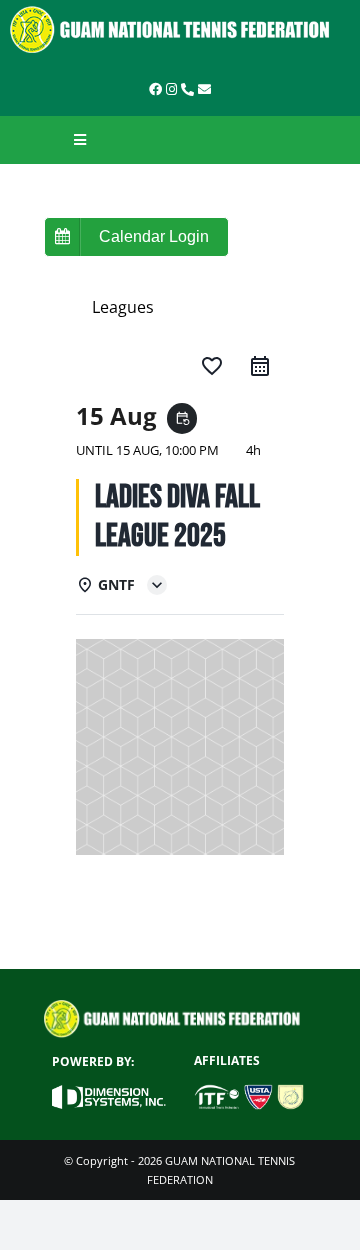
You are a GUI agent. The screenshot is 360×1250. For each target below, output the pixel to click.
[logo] (180, 13)
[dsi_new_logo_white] (109, 1093)
